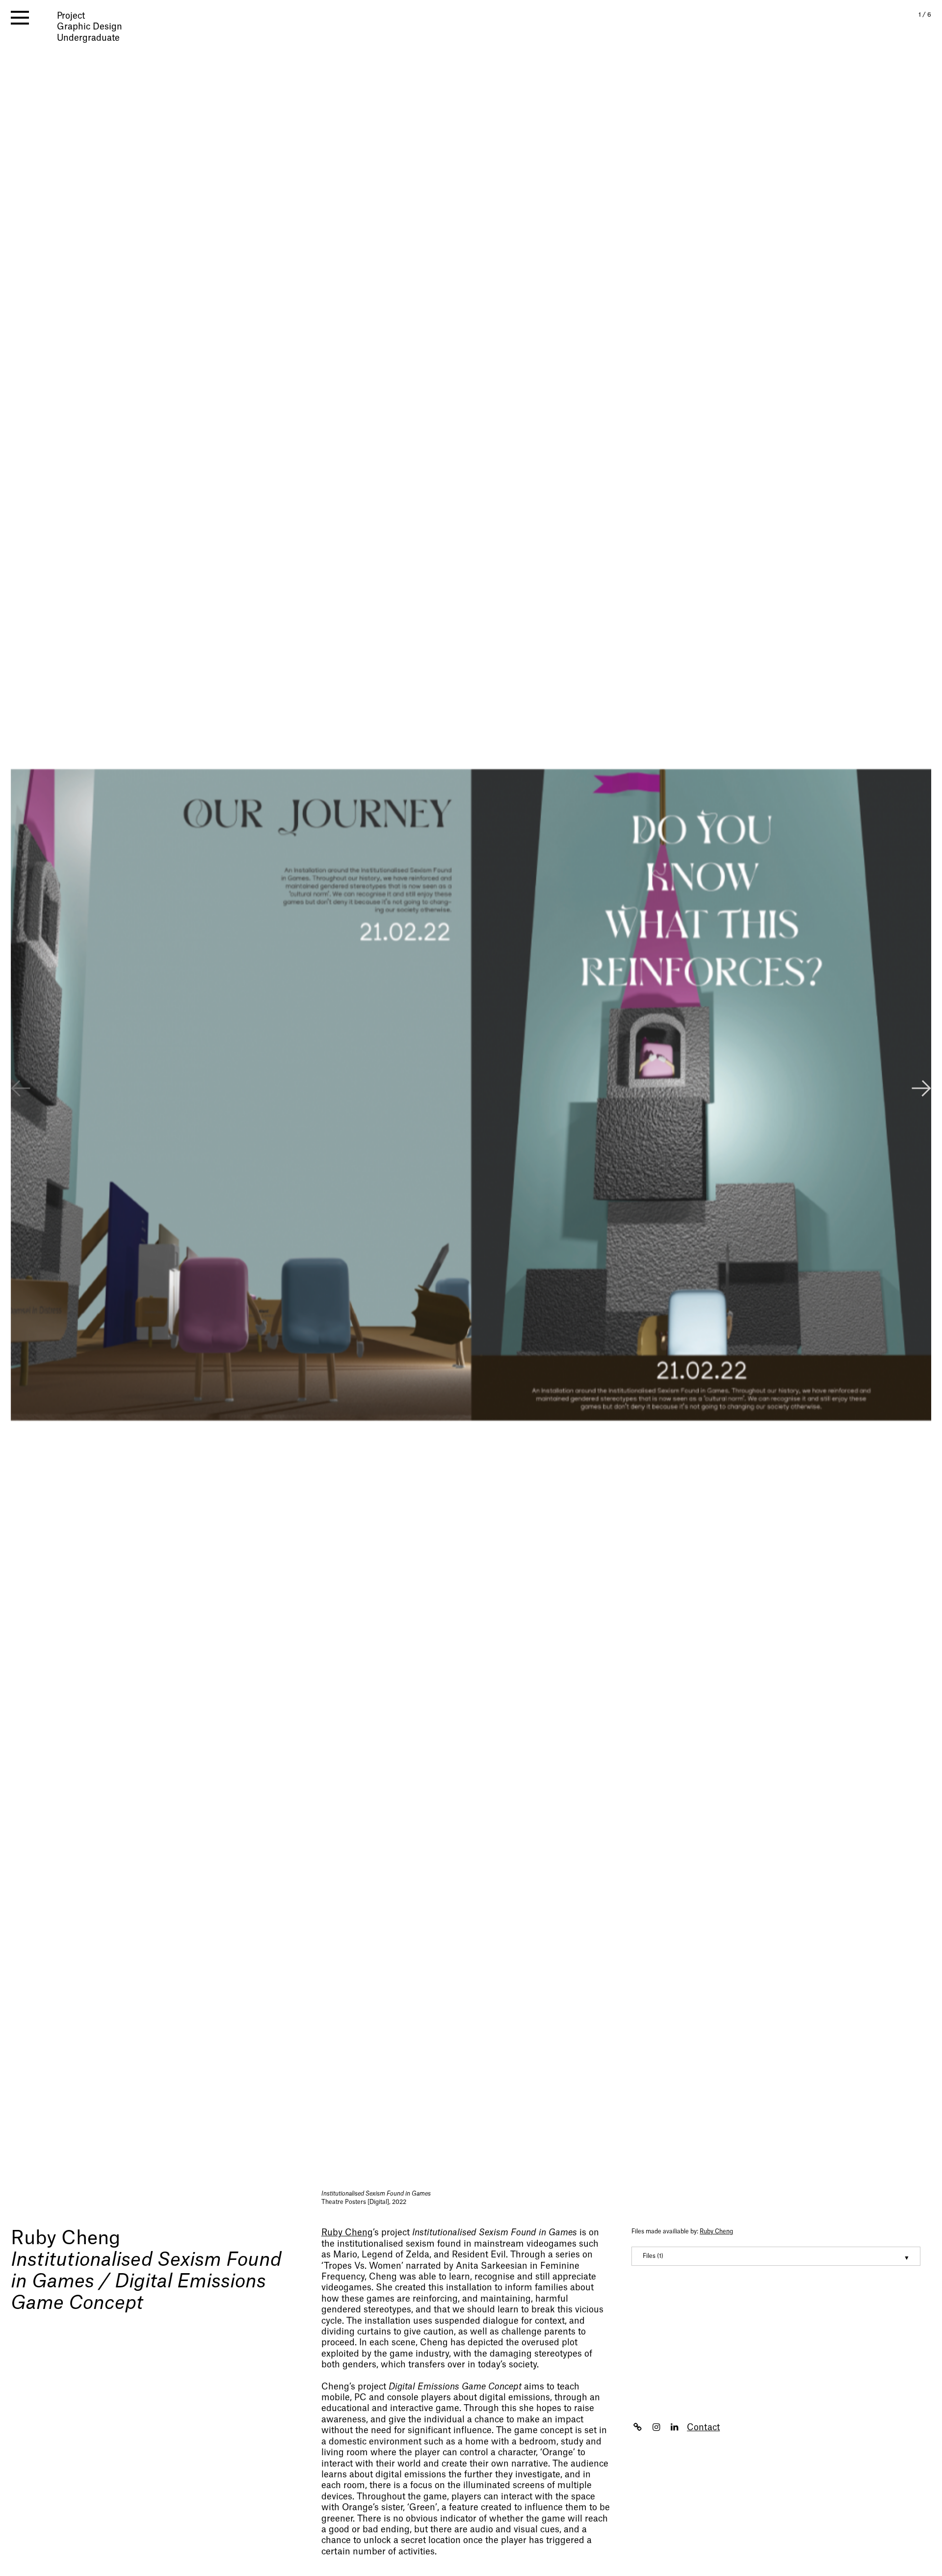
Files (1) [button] (653, 2256)
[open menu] (20, 18)
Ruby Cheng (65, 2238)
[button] (921, 1090)
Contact (703, 2428)
